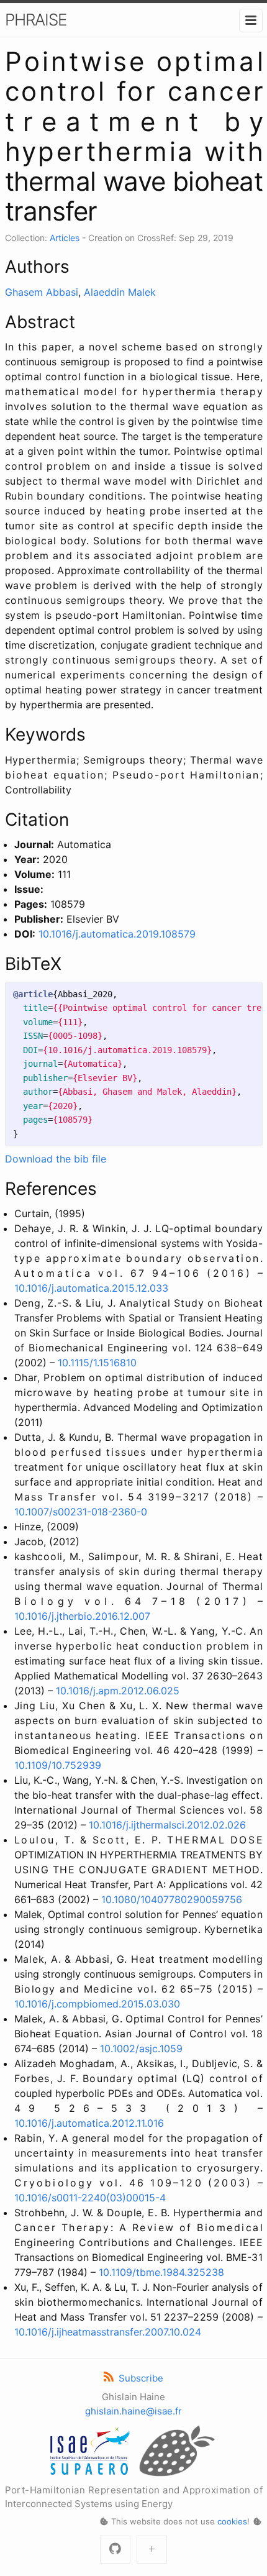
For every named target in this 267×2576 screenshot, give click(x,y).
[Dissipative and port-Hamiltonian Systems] (152, 2550)
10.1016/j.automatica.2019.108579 (117, 934)
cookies (232, 2521)
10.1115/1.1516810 (97, 1363)
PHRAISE (36, 20)
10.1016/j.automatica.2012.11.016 (89, 2123)
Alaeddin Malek (120, 292)
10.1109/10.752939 (58, 1765)
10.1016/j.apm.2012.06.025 (118, 1691)
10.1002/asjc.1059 (141, 2048)
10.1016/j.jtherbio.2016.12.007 (82, 1616)
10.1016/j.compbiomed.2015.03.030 (97, 2004)
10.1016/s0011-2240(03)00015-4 (90, 2198)
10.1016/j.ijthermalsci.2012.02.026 (167, 1825)
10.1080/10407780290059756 (172, 1899)
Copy (242, 994)
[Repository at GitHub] (115, 2550)
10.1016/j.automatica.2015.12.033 (91, 1288)
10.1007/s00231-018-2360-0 (81, 1512)
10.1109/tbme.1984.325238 (161, 2272)
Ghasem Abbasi (42, 292)
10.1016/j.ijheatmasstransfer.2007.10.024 (108, 2332)
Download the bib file (56, 1159)
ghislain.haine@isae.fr (133, 2411)
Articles (65, 238)
